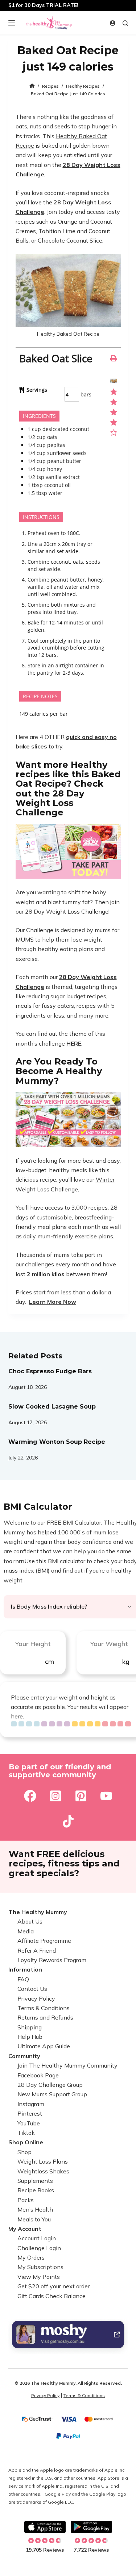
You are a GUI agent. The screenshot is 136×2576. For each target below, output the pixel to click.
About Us (30, 1922)
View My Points (39, 2277)
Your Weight (109, 1644)
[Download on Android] (91, 2527)
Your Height (33, 1644)
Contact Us (32, 1989)
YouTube (29, 2123)
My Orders (31, 2257)
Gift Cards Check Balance (51, 2296)
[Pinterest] (81, 1796)
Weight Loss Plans (43, 2162)
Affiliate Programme (44, 1941)
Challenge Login (39, 2248)
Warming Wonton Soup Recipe (57, 1442)
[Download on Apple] (45, 2527)
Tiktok (26, 2133)
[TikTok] (68, 1821)
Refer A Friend (37, 1950)
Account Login (37, 2238)
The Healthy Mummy (38, 1912)
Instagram (31, 2104)
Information (25, 1970)
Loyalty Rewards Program (52, 1960)
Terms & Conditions (44, 2008)
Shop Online (26, 2142)
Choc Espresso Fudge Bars (50, 1371)
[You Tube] (106, 1796)
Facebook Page (38, 2075)
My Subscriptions (40, 2267)
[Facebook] (30, 1796)
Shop (24, 2152)
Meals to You (34, 2219)
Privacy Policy (36, 1998)
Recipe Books (36, 2190)
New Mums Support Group (52, 2094)
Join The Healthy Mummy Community (67, 2066)
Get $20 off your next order (53, 2287)
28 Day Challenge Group (50, 2085)
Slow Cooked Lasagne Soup (52, 1407)
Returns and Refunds (45, 2018)
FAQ (23, 1979)
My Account (25, 2229)
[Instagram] (55, 1796)
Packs (26, 2200)
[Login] (113, 23)
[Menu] (12, 23)
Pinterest (30, 2114)
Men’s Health (35, 2209)
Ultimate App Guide (44, 2046)
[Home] (32, 86)
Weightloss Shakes (43, 2171)
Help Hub (30, 2037)
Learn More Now (53, 1302)
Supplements (35, 2181)
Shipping (30, 2027)
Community (24, 2056)
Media (26, 1931)
